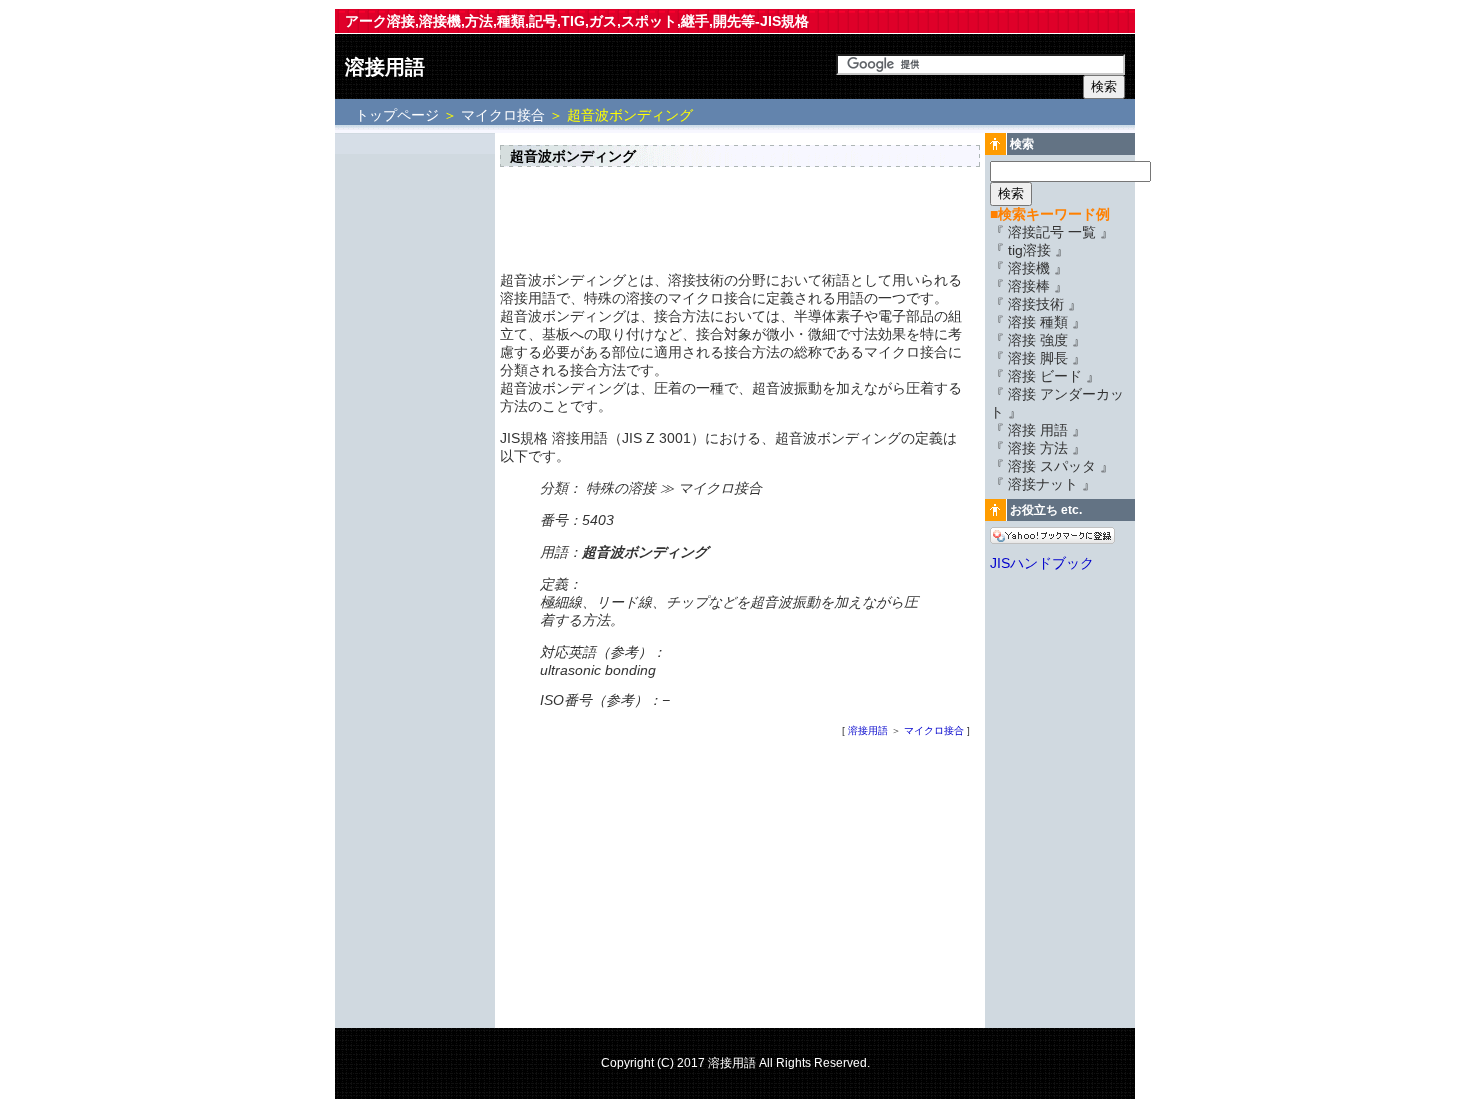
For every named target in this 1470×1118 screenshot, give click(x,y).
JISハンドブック (1042, 563)
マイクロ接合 (503, 115)
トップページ (399, 115)
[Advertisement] (415, 437)
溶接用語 (385, 67)
